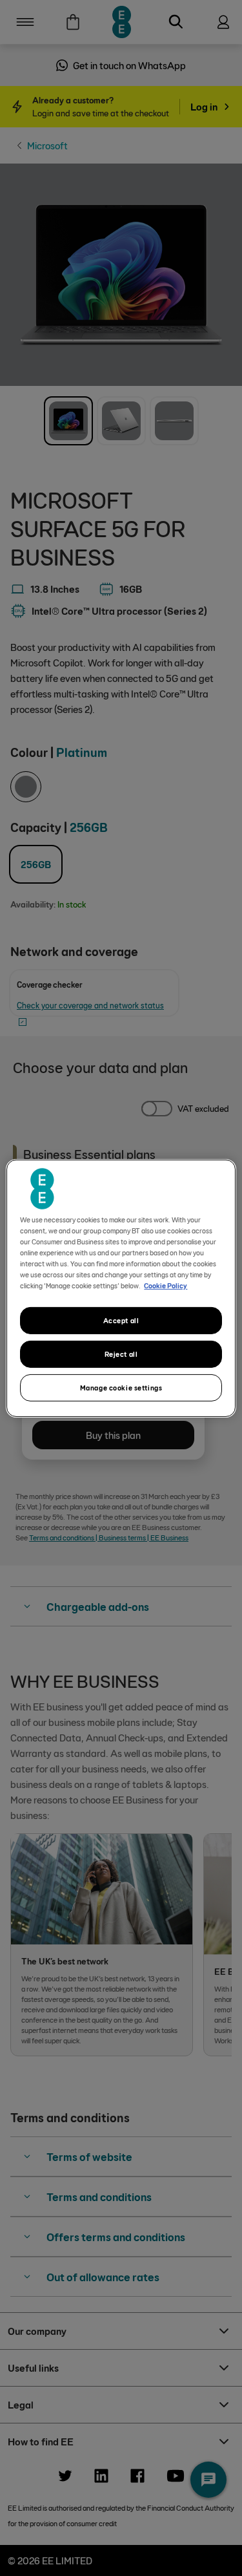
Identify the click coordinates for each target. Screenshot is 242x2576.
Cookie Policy (166, 1285)
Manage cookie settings (121, 1388)
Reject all (121, 1354)
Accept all (121, 1320)
